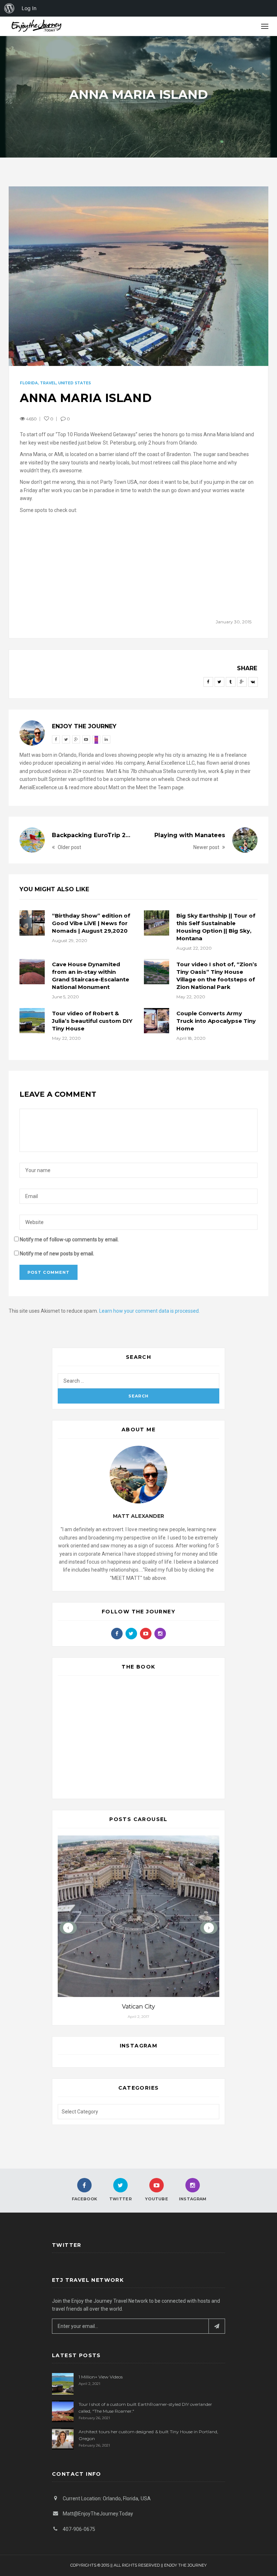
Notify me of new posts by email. (57, 1254)
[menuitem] (9, 8)
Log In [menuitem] (29, 8)
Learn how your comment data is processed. (150, 1311)
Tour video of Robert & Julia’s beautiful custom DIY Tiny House (92, 1021)
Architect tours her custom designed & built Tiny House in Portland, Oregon (148, 2435)
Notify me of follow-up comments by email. (69, 1240)
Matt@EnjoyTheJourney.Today (98, 2514)
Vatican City (138, 2007)
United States (74, 383)
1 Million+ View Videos (101, 2377)
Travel (48, 383)
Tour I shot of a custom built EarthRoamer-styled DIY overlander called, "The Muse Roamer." (145, 2408)
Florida (29, 383)
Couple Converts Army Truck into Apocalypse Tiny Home (216, 1021)
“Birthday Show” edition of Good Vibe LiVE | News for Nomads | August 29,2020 (91, 923)
